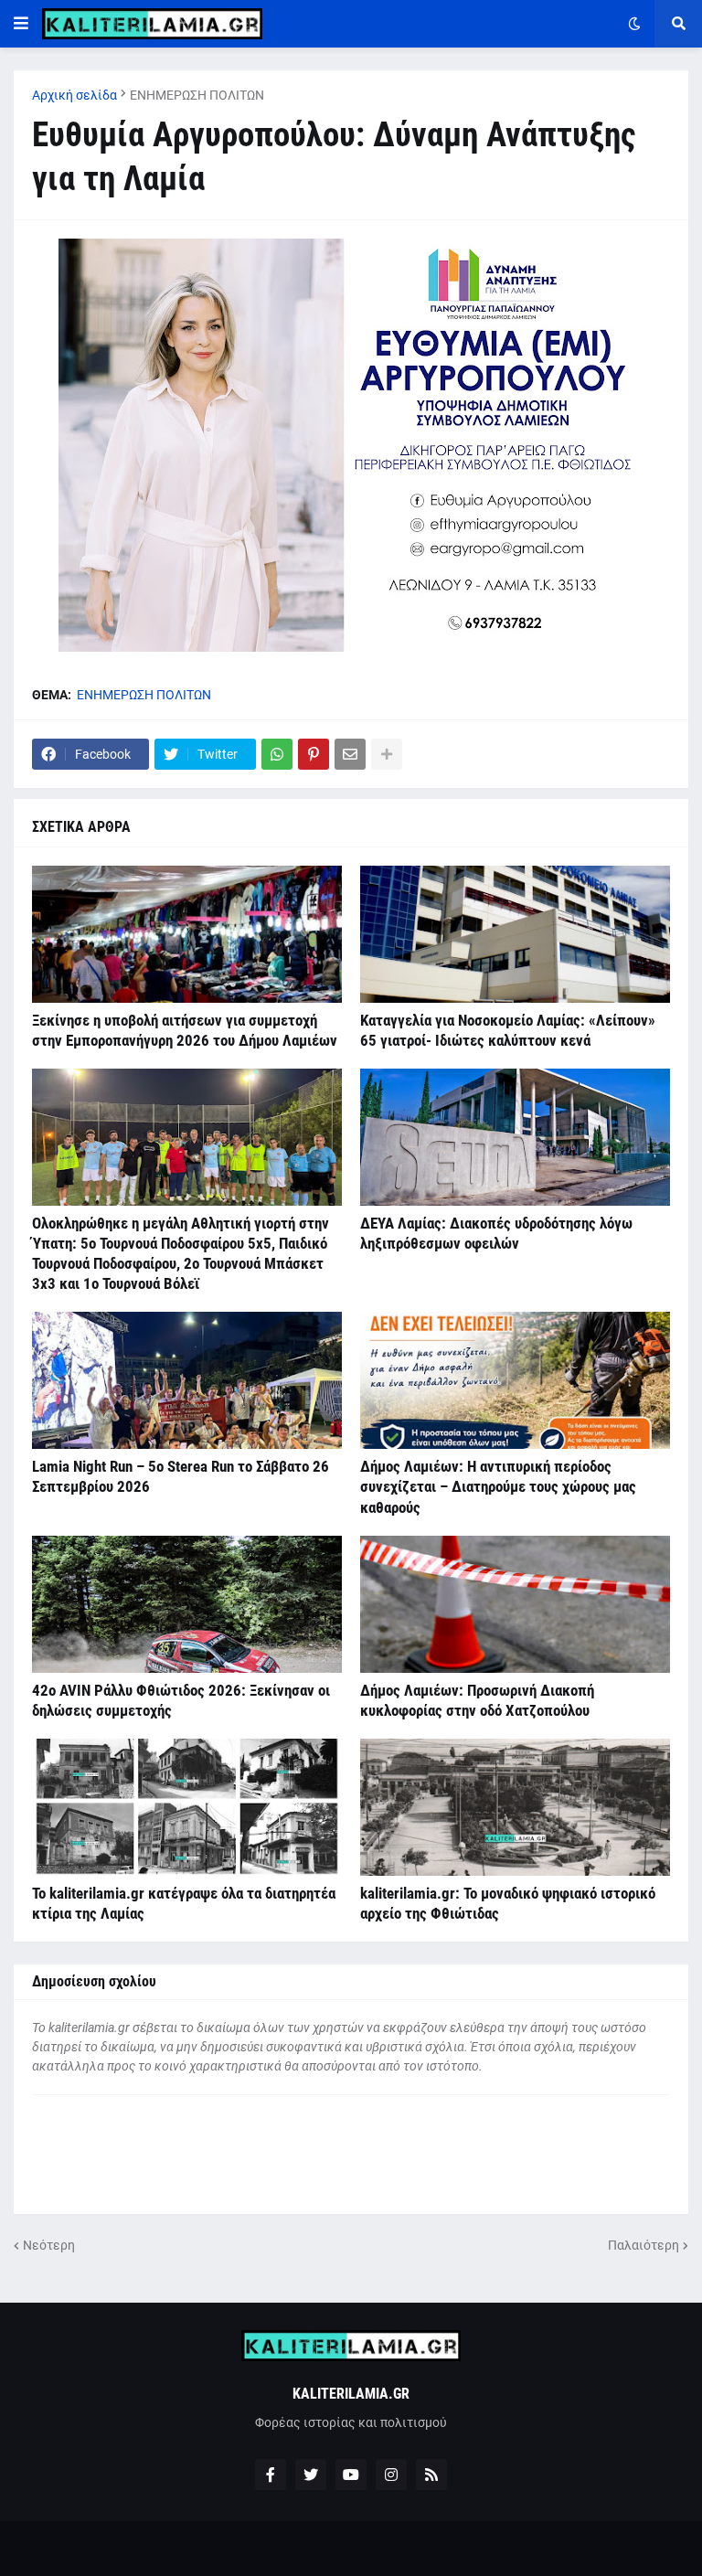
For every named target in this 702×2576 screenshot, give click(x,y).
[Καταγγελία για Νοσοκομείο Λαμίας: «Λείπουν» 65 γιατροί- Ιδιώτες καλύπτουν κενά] (515, 934)
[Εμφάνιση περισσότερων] (387, 754)
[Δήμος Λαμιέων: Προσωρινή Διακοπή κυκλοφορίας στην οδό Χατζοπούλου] (515, 1604)
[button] (21, 24)
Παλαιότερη (643, 2245)
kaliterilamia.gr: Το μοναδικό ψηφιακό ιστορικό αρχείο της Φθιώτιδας (508, 1903)
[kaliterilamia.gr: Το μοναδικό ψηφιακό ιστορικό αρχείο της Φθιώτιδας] (515, 1807)
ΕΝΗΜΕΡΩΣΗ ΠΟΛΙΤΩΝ (197, 95)
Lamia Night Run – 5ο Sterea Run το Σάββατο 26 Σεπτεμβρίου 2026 (181, 1476)
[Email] (350, 754)
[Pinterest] (314, 754)
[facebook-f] (271, 2475)
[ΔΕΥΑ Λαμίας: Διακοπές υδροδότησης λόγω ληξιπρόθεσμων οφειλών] (515, 1137)
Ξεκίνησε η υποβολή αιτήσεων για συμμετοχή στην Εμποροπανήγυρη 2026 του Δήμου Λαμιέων (185, 1030)
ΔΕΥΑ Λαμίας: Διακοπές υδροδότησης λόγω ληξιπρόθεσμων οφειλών (496, 1233)
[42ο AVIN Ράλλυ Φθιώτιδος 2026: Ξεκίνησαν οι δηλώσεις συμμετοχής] (187, 1604)
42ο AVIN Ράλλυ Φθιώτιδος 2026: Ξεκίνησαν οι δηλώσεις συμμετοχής (181, 1700)
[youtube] (351, 2475)
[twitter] (311, 2475)
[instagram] (391, 2475)
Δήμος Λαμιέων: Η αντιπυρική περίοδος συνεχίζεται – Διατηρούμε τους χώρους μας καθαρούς (498, 1486)
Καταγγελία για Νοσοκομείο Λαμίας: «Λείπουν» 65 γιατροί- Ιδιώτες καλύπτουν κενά (508, 1030)
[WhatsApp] (277, 754)
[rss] (431, 2475)
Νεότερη (49, 2245)
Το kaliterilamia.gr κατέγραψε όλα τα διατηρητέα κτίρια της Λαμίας (184, 1903)
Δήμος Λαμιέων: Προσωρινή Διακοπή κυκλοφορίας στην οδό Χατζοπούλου (477, 1700)
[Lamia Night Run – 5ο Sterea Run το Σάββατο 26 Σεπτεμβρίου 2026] (187, 1380)
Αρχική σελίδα (74, 95)
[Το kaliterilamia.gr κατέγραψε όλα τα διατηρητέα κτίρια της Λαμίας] (187, 1807)
